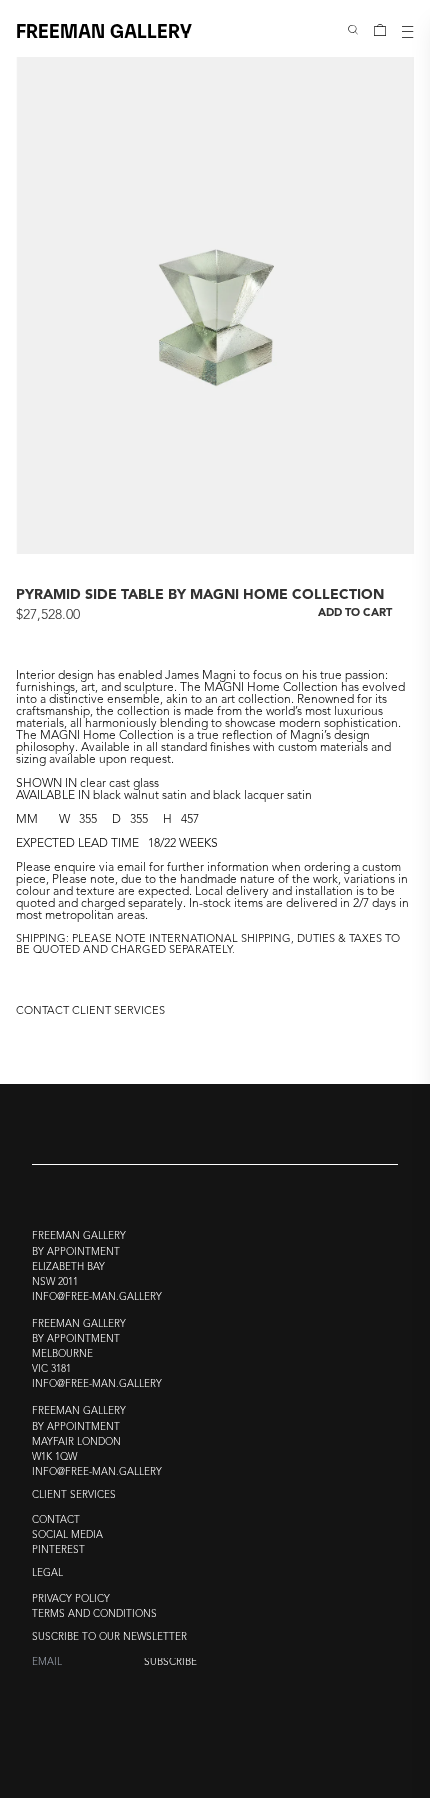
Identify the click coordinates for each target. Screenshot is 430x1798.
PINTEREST (58, 1550)
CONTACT (56, 1520)
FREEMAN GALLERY (104, 29)
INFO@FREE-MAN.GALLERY (97, 1297)
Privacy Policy (71, 1599)
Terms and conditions (94, 1614)
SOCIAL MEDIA (67, 1535)
